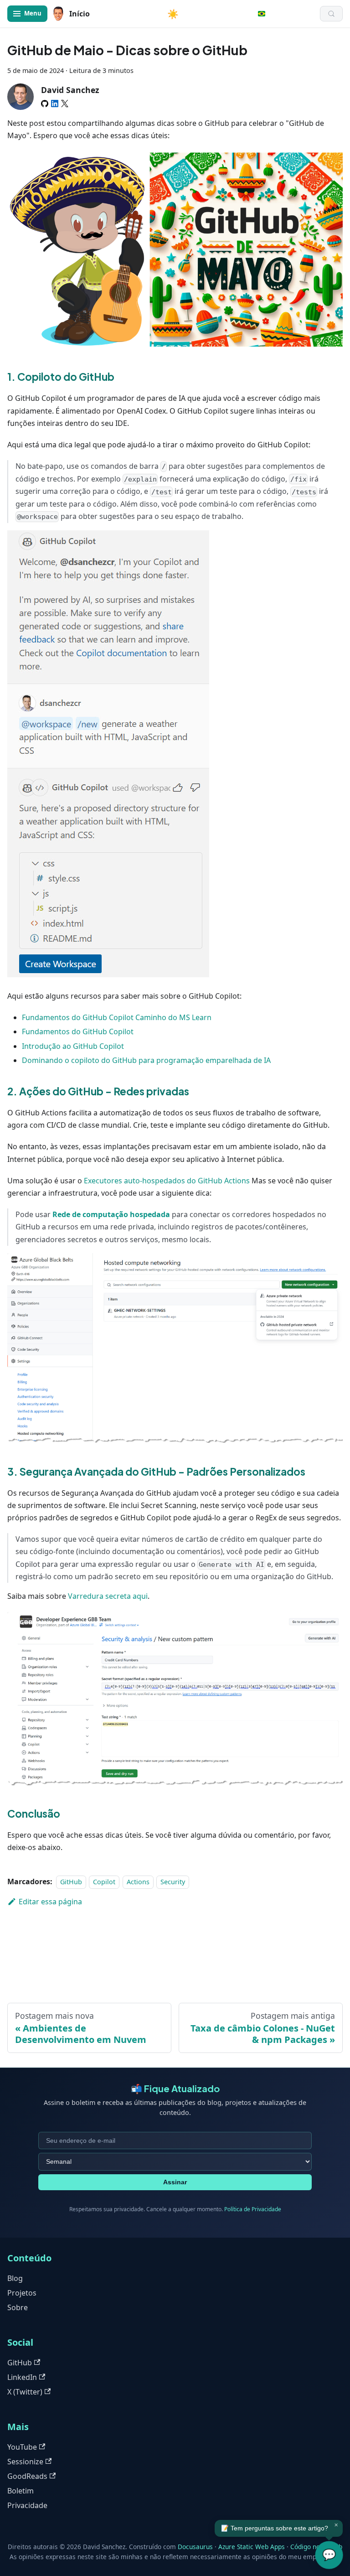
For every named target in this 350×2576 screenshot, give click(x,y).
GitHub (71, 1882)
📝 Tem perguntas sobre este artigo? (275, 2528)
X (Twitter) (25, 2392)
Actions (138, 1882)
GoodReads (27, 2476)
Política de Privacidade (253, 2209)
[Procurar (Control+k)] (331, 14)
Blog (15, 2278)
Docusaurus (195, 2547)
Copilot (104, 1882)
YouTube (22, 2447)
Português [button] (262, 14)
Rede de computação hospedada (111, 1214)
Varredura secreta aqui (108, 1596)
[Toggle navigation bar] (27, 14)
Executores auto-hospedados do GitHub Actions (167, 1181)
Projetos (22, 2293)
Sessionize (25, 2462)
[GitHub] (45, 104)
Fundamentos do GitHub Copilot (78, 1031)
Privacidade (27, 2505)
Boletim (21, 2491)
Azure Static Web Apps (252, 2547)
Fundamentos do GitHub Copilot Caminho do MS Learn (117, 1017)
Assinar (175, 2182)
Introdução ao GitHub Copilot (73, 1046)
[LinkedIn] (55, 104)
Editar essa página (50, 1902)
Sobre (18, 2307)
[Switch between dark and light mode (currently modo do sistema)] (173, 14)
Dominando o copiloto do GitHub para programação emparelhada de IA (146, 1060)
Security (173, 1882)
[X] (65, 104)
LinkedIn (22, 2377)
